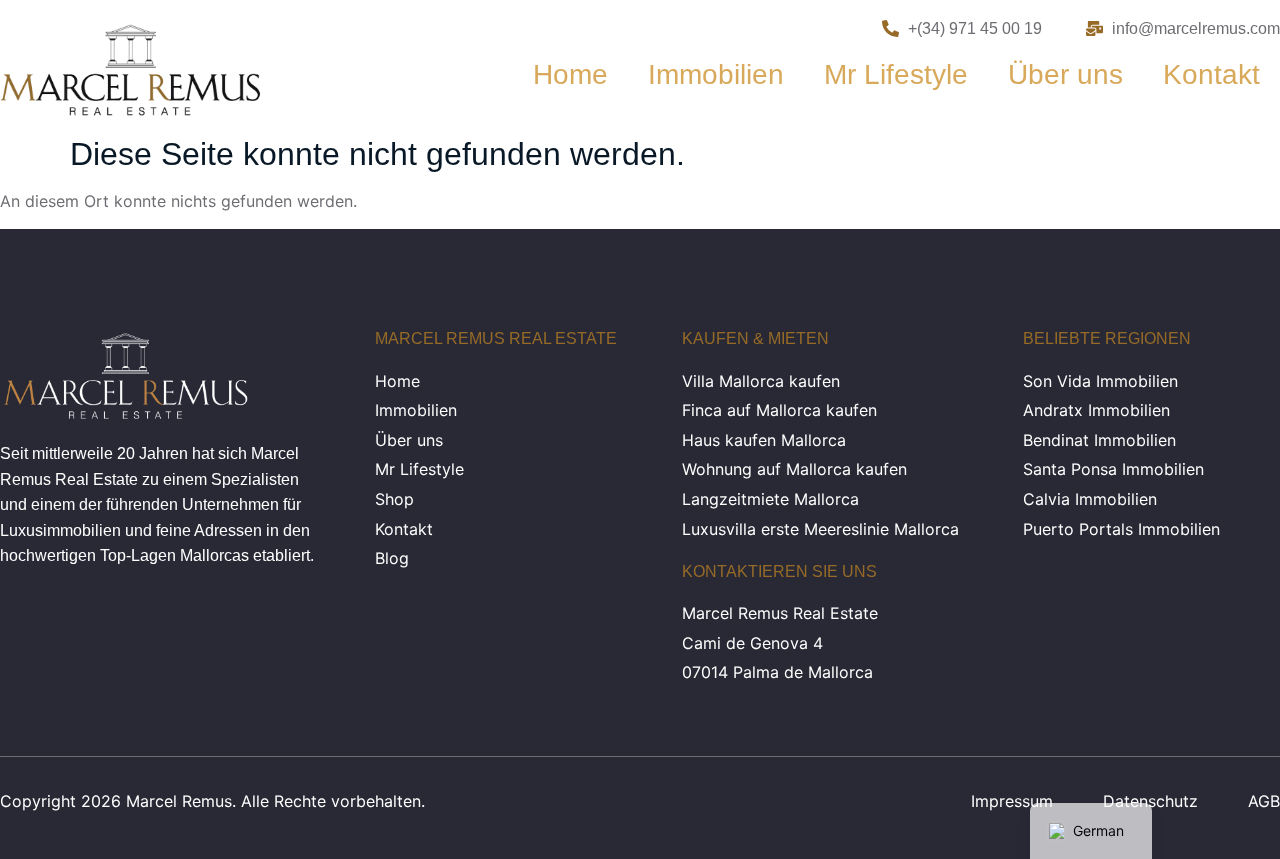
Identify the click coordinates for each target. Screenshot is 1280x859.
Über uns (1065, 74)
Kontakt (1211, 74)
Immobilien (716, 74)
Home (570, 74)
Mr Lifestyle (896, 74)
